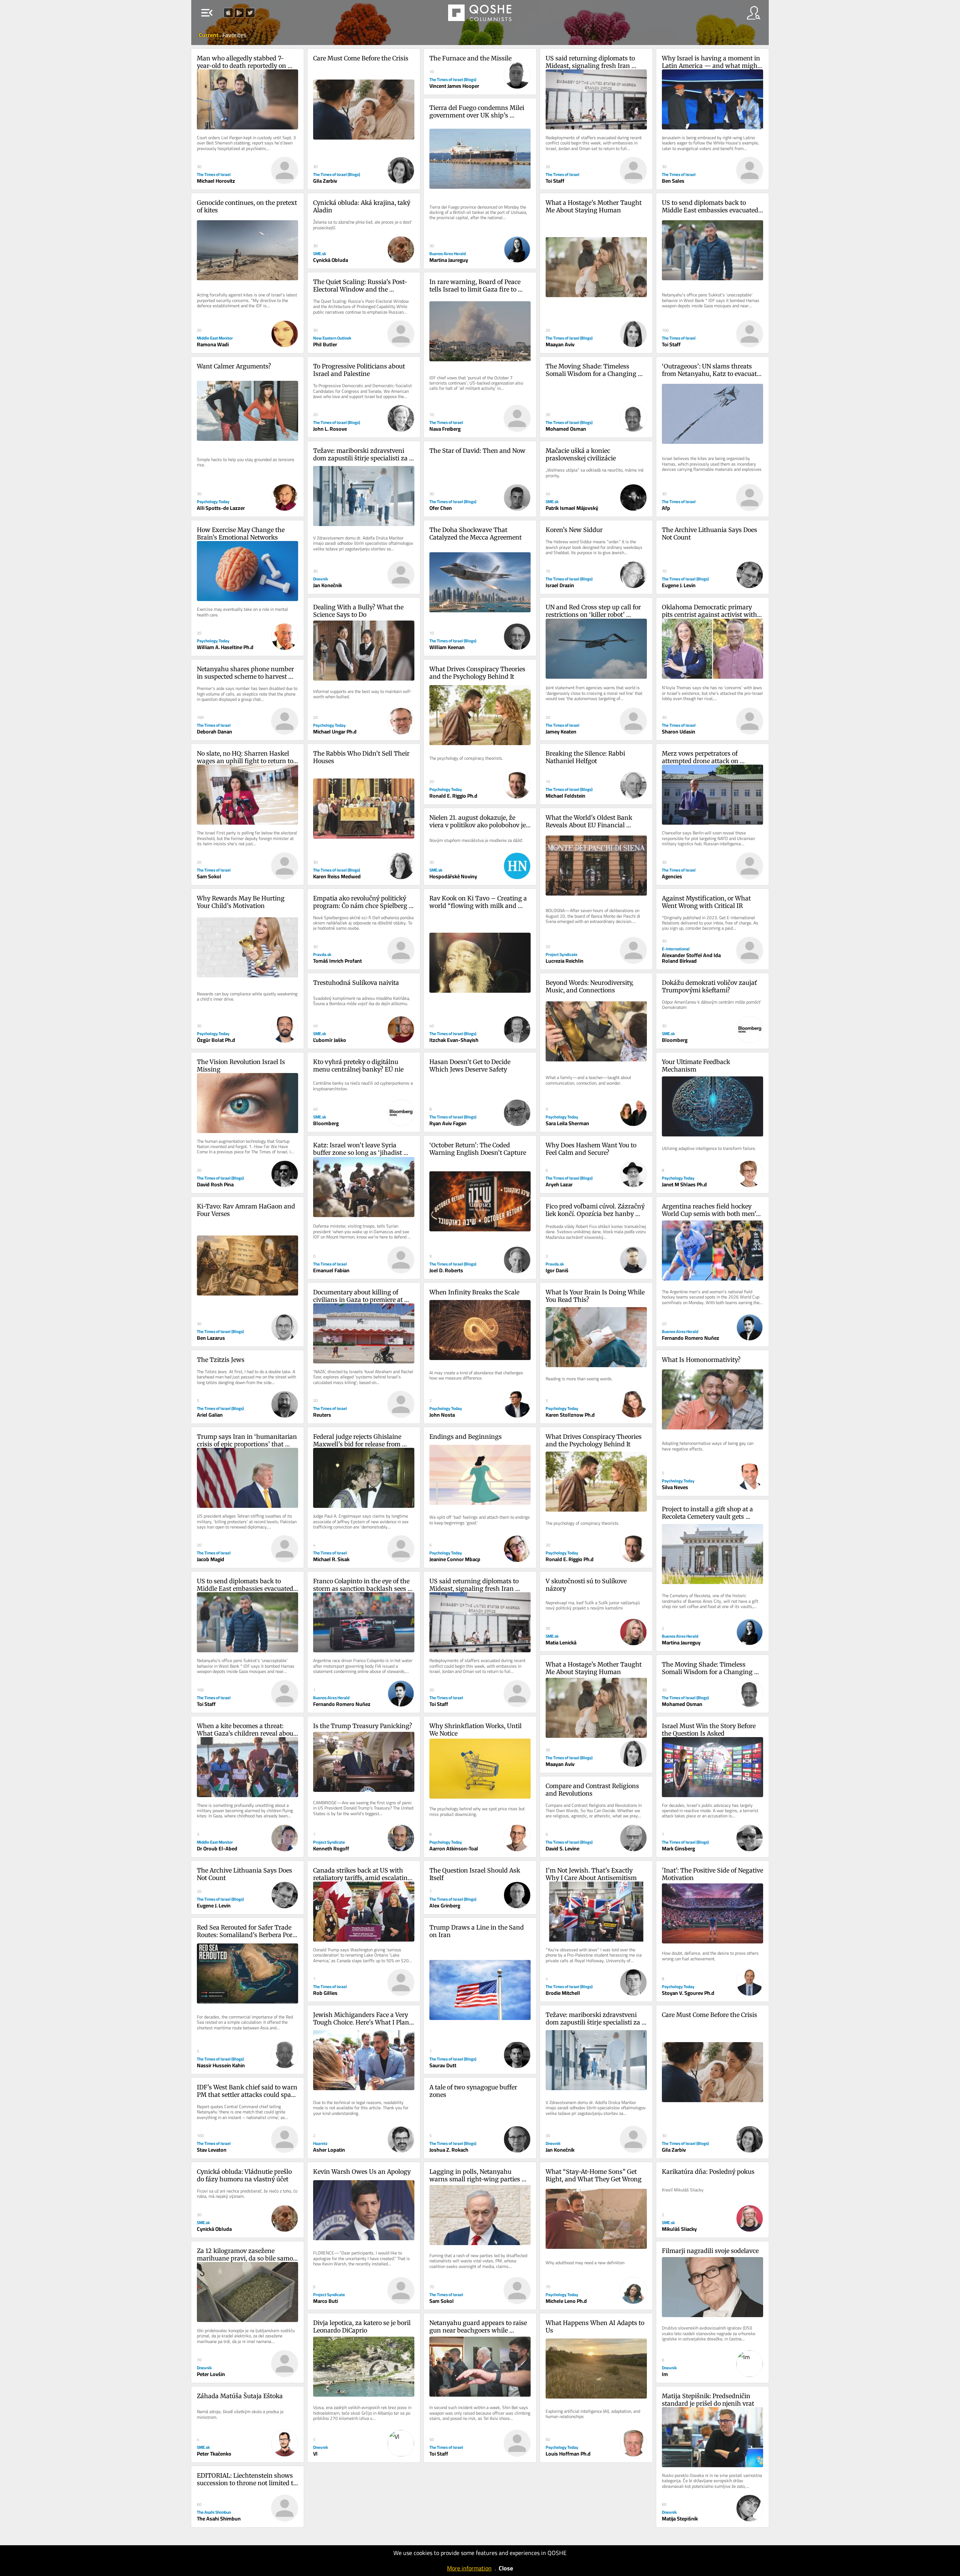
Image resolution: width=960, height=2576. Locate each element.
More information (469, 2568)
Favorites (234, 35)
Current (209, 35)
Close (506, 2568)
